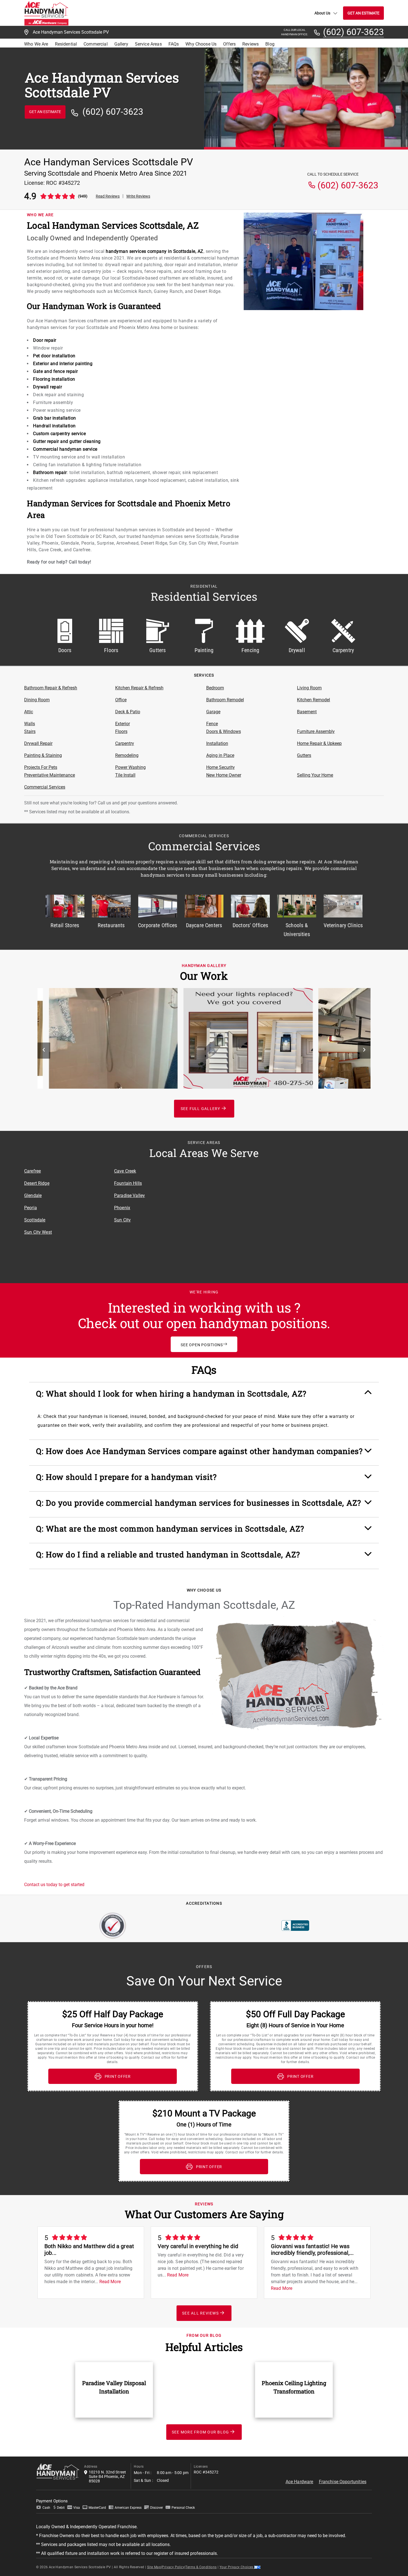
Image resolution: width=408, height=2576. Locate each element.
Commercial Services (45, 787)
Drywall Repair (38, 743)
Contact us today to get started (54, 1885)
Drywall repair (47, 387)
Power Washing (130, 767)
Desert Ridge (37, 1183)
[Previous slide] (44, 1051)
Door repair (45, 340)
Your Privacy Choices (237, 2567)
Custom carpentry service (59, 434)
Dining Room (37, 700)
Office (121, 700)
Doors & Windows (224, 731)
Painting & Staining (43, 755)
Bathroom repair (50, 472)
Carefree (32, 1171)
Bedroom (215, 688)
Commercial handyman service (65, 449)
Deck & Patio (128, 712)
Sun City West (38, 1232)
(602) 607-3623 (353, 32)
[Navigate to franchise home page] (46, 13)
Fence (212, 724)
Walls (30, 724)
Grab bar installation (55, 418)
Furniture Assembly (316, 731)
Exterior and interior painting (63, 364)
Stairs (30, 731)
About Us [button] (322, 13)
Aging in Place (220, 755)
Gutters (304, 755)
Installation (217, 743)
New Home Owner (224, 775)
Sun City (122, 1220)
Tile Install (125, 775)
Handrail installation (54, 426)
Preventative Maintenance (50, 775)
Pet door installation (54, 356)
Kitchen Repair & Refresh (139, 688)
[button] (204, 1397)
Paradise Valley (129, 1195)
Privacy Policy (173, 2567)
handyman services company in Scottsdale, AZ (155, 251)
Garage (213, 712)
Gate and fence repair (56, 371)
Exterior (123, 724)
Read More (110, 2282)
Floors (121, 731)
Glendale (33, 1195)
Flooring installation (54, 379)
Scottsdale (35, 1220)
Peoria (31, 1208)
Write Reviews (138, 196)
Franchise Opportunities (343, 2482)
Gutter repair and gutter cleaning (67, 441)
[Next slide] (364, 1051)
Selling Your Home (315, 775)
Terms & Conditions (201, 2567)
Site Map (154, 2567)
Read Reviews (108, 196)
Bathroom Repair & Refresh (51, 688)
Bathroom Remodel (225, 700)
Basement (307, 712)
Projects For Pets (41, 767)
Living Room (309, 688)
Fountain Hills (128, 1183)
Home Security (221, 767)
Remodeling (127, 755)
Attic (29, 712)
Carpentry (125, 743)
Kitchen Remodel (313, 700)
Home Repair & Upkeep (319, 743)
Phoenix (122, 1208)
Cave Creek (125, 1171)
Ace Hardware (299, 2482)
